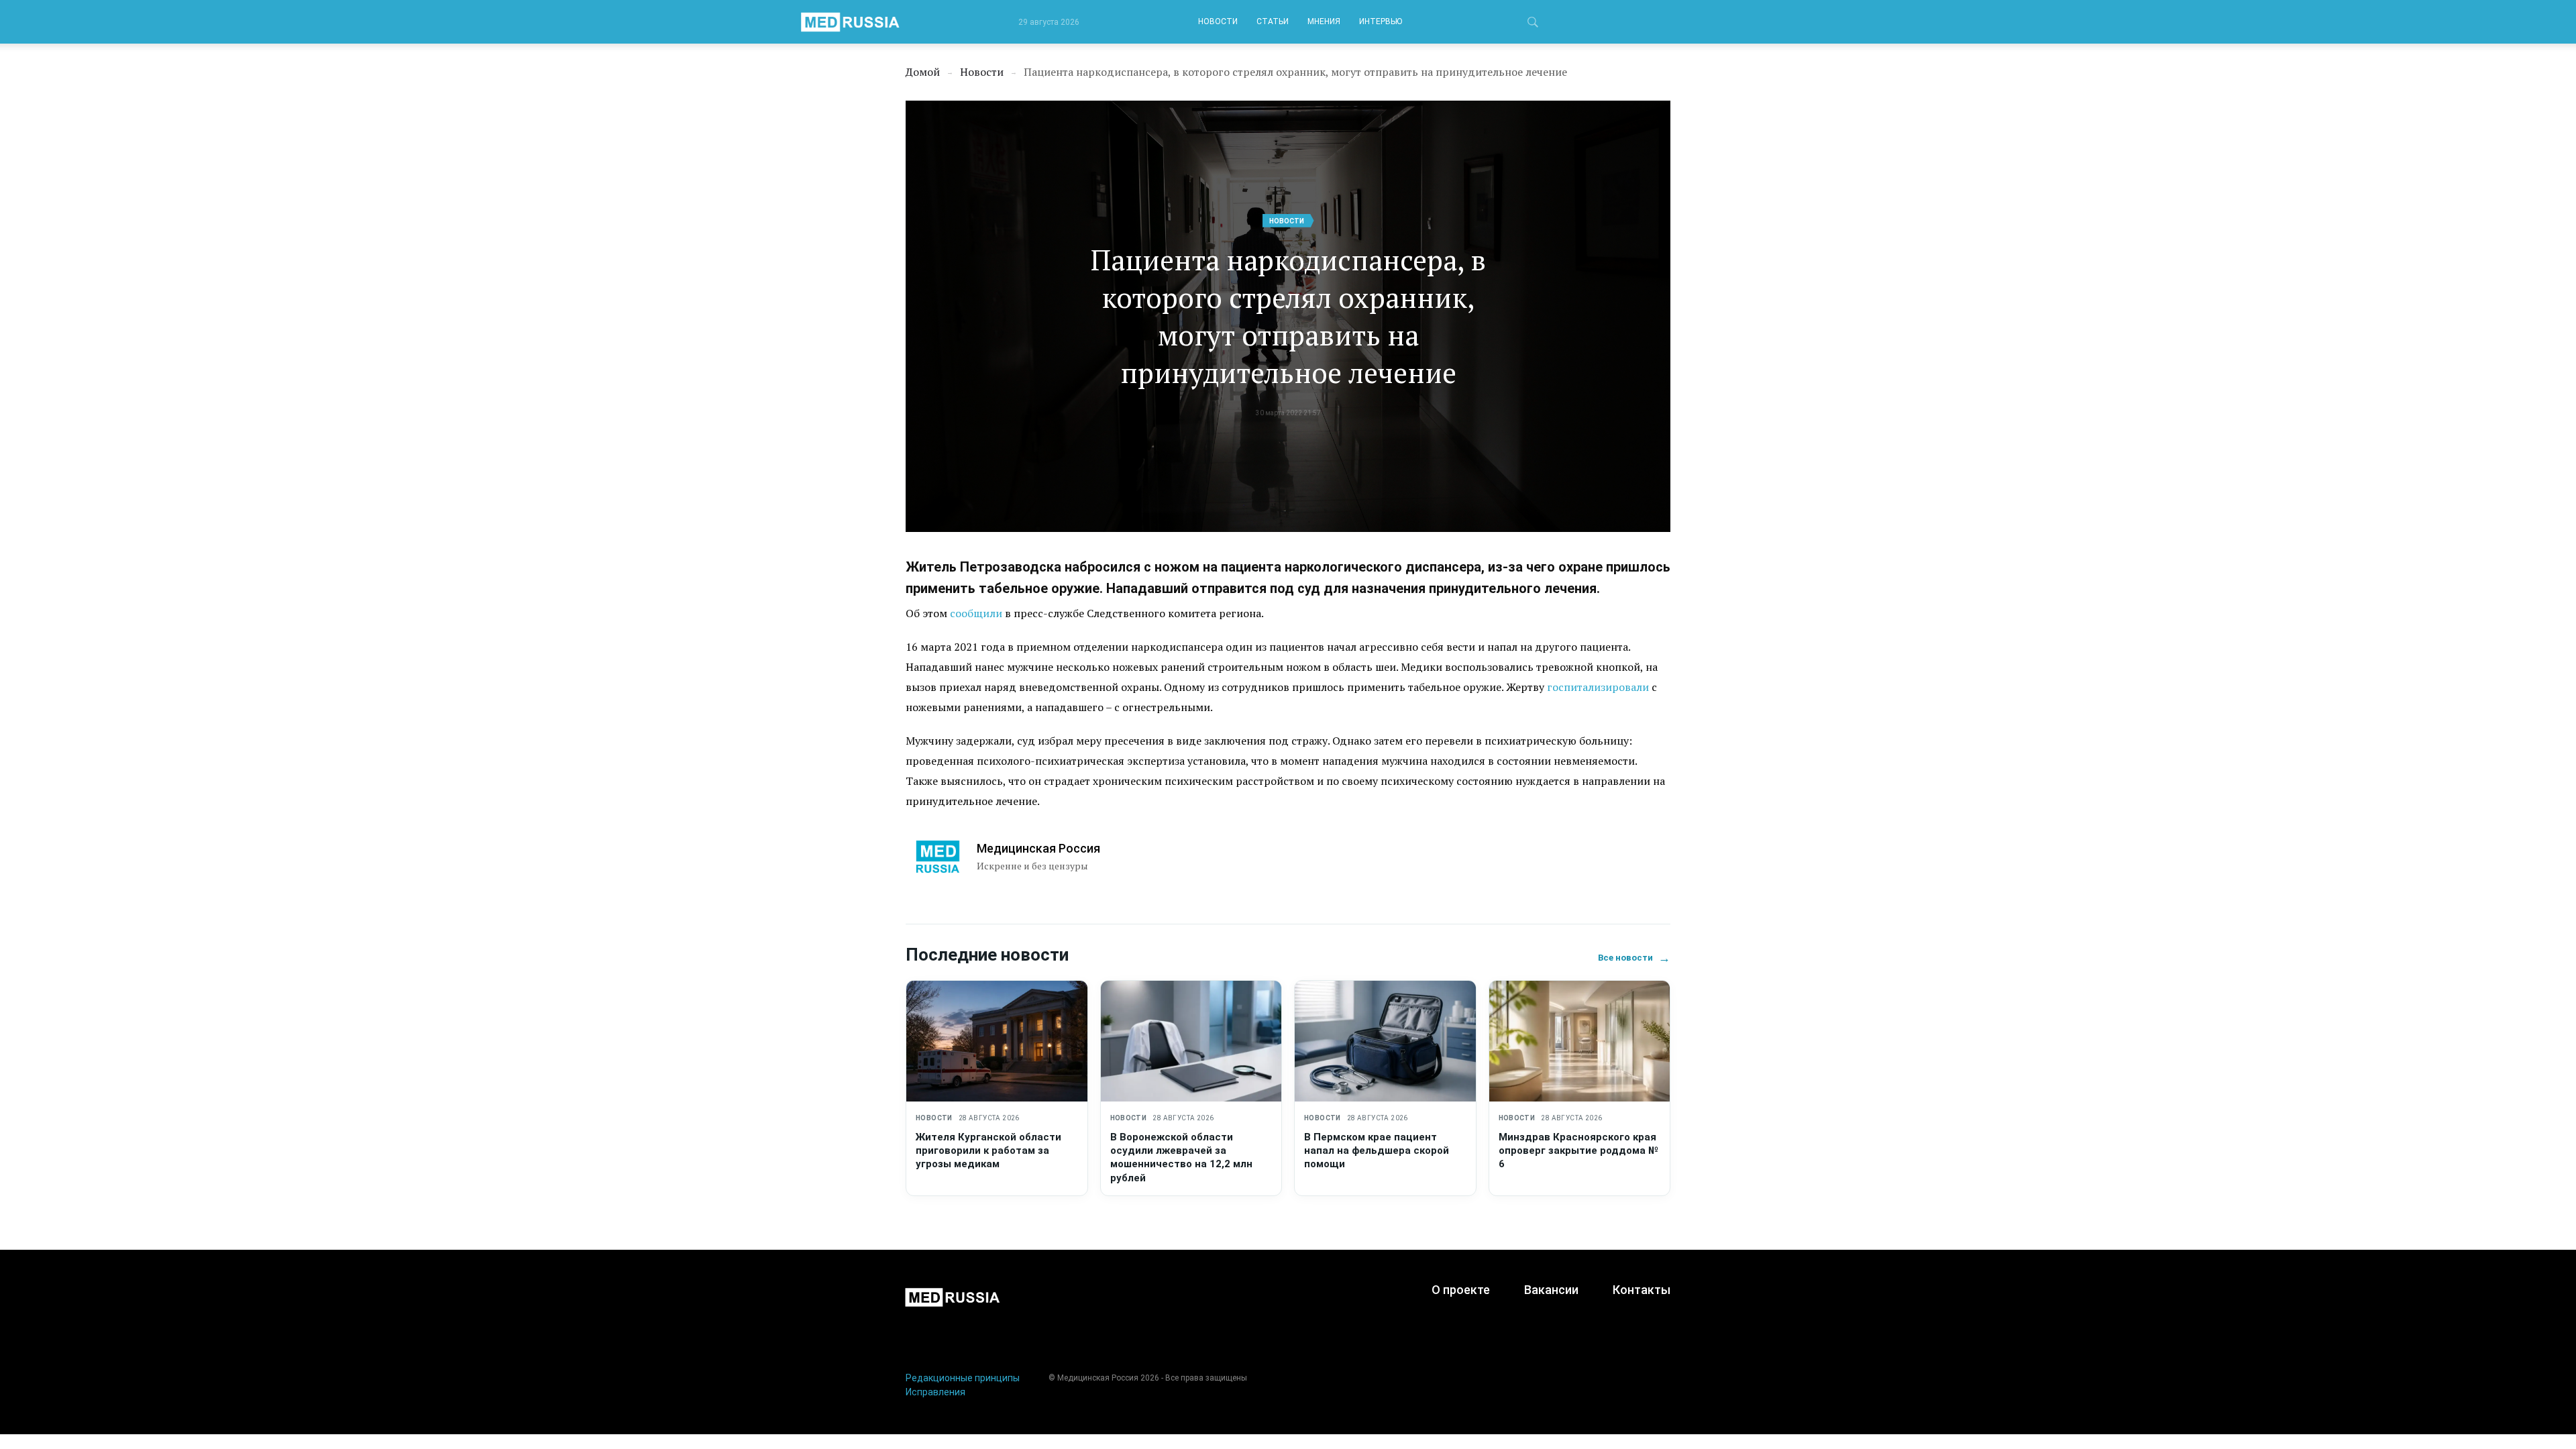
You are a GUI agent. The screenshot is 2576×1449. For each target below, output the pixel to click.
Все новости (1634, 958)
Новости (1218, 21)
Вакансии (1551, 1290)
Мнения (1324, 21)
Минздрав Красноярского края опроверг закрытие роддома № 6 (1578, 1151)
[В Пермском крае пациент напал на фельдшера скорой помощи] (1385, 1041)
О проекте (1461, 1290)
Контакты (1642, 1290)
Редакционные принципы (963, 1378)
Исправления (935, 1392)
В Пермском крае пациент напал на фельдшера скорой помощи (1377, 1151)
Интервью (1381, 21)
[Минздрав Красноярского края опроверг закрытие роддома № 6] (1580, 1041)
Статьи (1273, 21)
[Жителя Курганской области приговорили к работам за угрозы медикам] (997, 1041)
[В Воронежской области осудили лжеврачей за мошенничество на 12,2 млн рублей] (1191, 1041)
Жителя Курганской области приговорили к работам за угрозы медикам (988, 1151)
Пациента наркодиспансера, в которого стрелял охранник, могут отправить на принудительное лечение (1288, 316)
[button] (1533, 24)
